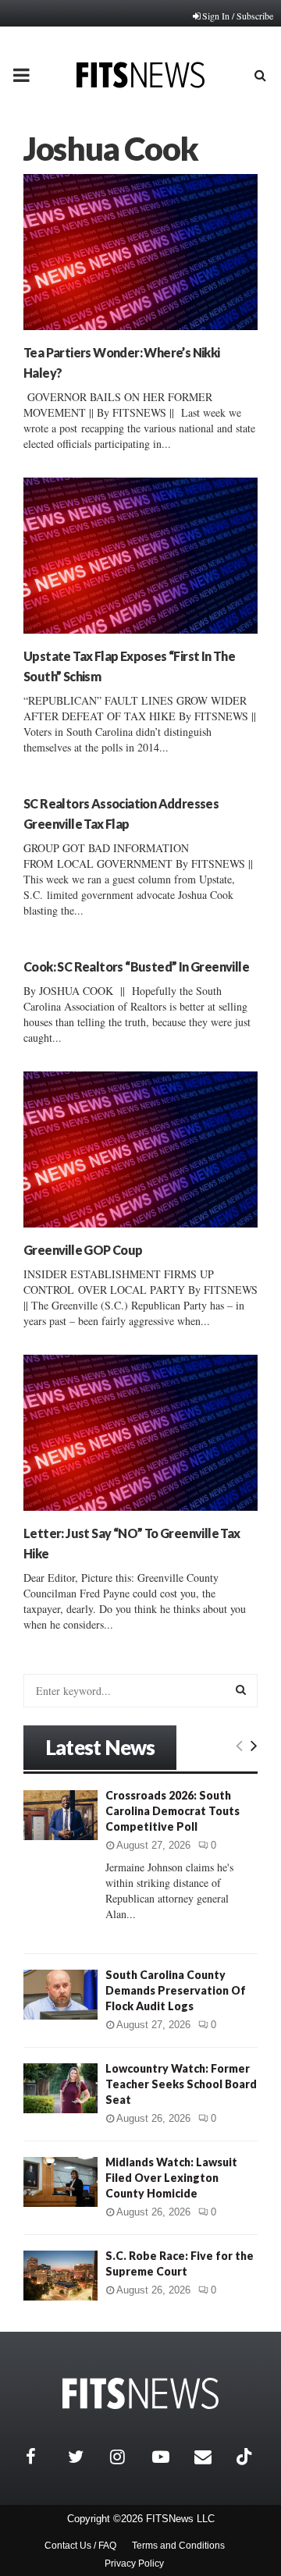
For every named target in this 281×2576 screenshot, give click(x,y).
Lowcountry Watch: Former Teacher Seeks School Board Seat (181, 2084)
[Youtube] (169, 2457)
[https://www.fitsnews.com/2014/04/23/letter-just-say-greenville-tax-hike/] (140, 1433)
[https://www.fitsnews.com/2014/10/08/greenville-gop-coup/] (140, 1149)
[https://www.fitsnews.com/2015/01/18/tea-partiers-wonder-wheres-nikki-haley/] (140, 252)
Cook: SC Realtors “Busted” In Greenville (136, 966)
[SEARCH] (241, 1690)
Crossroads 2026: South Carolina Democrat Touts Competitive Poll (173, 1811)
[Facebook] (43, 2457)
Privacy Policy (134, 2564)
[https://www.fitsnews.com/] (140, 2394)
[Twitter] (85, 2457)
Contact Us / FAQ (80, 2546)
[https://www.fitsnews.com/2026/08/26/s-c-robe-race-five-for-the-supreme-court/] (60, 2275)
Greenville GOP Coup (83, 1250)
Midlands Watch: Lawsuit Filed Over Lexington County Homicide (171, 2178)
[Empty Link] (239, 1745)
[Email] (212, 2457)
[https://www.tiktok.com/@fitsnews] (246, 2457)
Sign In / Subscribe (238, 16)
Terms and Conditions (178, 2546)
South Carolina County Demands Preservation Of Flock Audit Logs (176, 1990)
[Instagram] (127, 2457)
